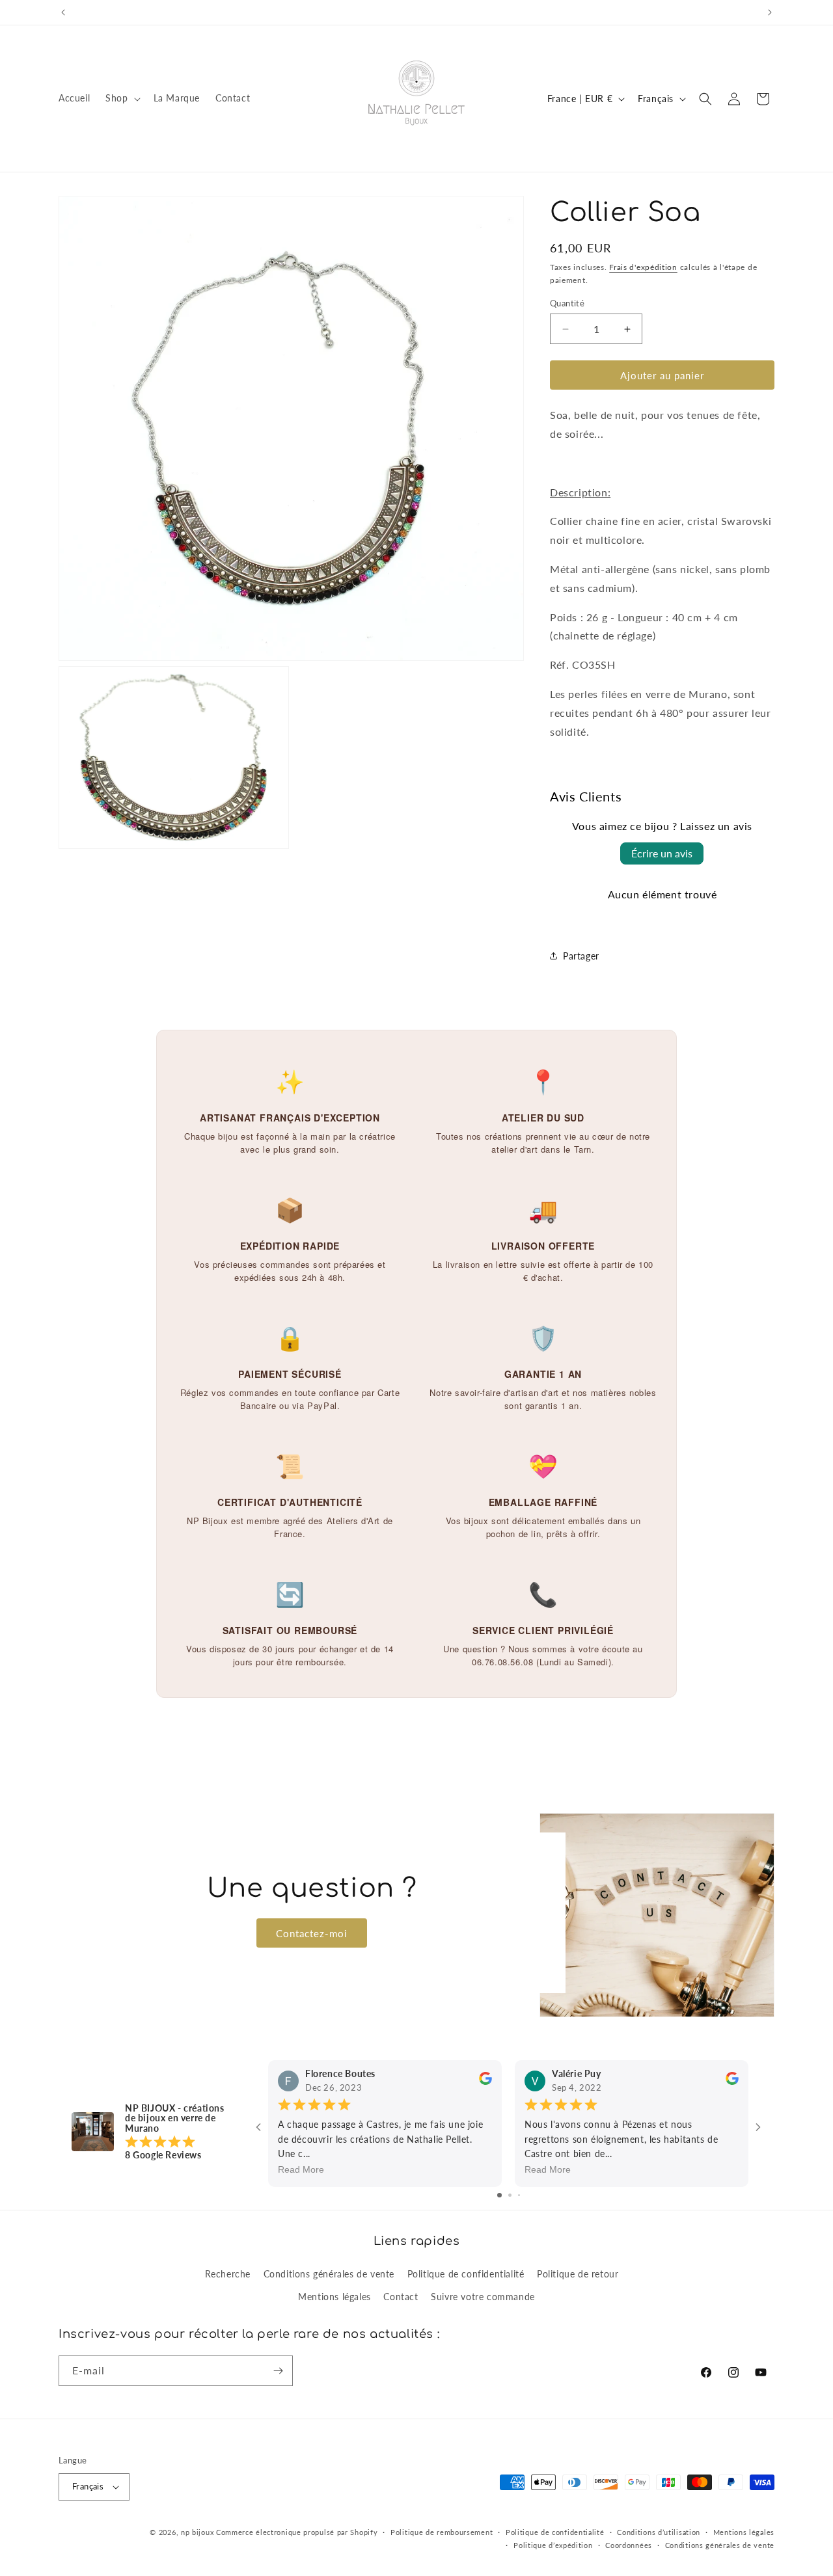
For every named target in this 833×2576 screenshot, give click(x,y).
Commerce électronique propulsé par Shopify (297, 2532)
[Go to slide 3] (519, 2195)
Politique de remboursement (442, 2532)
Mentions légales (335, 2296)
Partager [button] (581, 956)
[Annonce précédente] (63, 12)
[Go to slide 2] (510, 2195)
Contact (401, 2296)
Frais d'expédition (643, 267)
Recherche (228, 2273)
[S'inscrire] (278, 2371)
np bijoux (197, 2532)
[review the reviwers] (485, 2082)
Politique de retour (578, 2273)
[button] (121, 98)
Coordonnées (629, 2545)
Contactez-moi (312, 1933)
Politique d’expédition (553, 2545)
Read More (301, 2170)
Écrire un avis (662, 853)
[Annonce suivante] (770, 12)
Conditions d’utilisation (659, 2532)
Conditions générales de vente (329, 2273)
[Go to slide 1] (499, 2195)
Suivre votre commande (483, 2296)
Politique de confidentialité (466, 2273)
